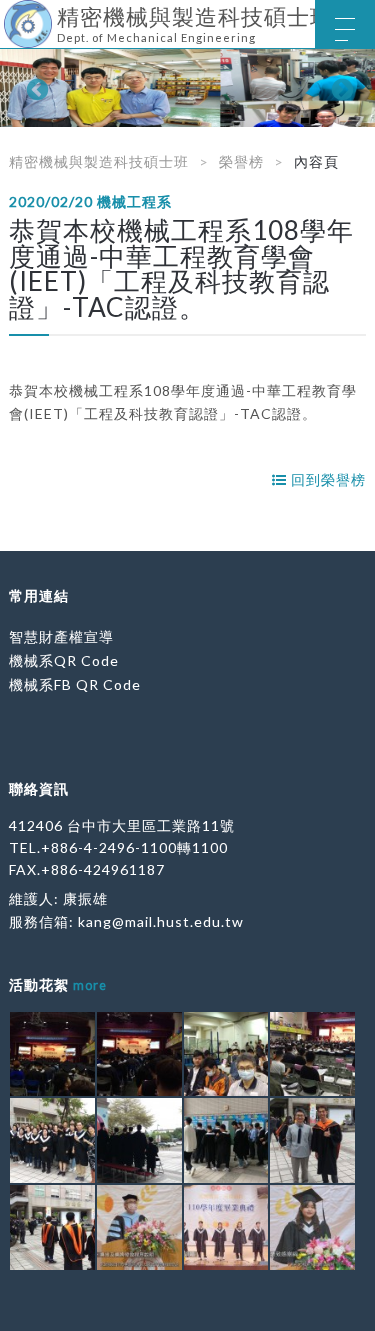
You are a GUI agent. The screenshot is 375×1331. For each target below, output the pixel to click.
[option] (187, 88)
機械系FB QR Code (75, 684)
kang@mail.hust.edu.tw (161, 921)
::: (7, 14)
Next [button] (340, 88)
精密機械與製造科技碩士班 (99, 161)
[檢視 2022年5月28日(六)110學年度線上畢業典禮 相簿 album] (139, 1227)
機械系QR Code (64, 660)
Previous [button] (35, 88)
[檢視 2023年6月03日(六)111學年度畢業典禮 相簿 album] (52, 1054)
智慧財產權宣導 (61, 636)
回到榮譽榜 (326, 479)
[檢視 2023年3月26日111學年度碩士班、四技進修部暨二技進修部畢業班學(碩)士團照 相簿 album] (52, 1140)
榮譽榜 (241, 161)
